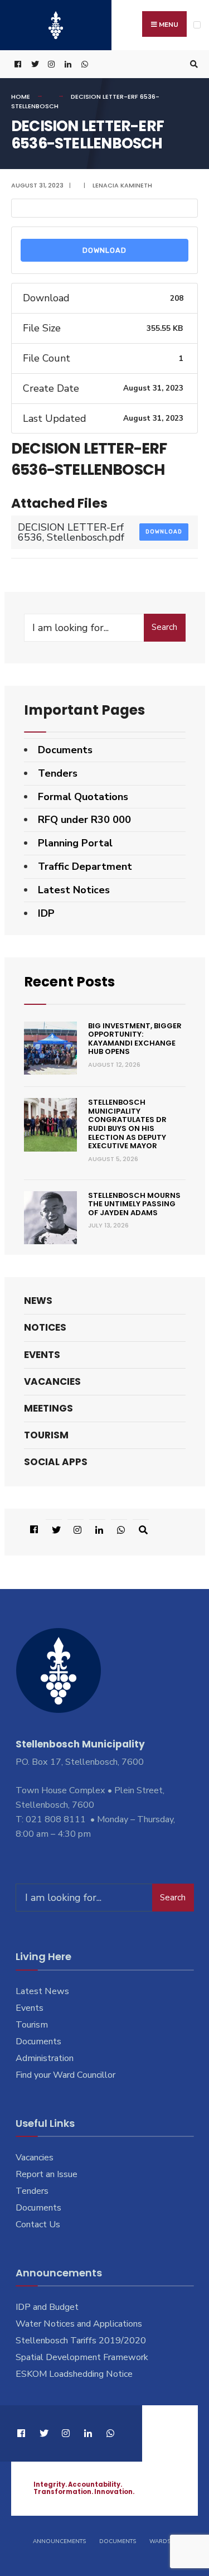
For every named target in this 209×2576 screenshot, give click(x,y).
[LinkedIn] (67, 64)
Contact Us (38, 2224)
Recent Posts (69, 982)
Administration (45, 2058)
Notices (45, 1327)
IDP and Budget (47, 2307)
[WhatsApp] (84, 64)
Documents (65, 750)
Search (164, 627)
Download (104, 250)
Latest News (42, 1991)
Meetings (48, 1408)
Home (21, 97)
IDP (46, 913)
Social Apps (56, 1462)
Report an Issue (47, 2174)
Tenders (58, 773)
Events (42, 1355)
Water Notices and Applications (79, 2324)
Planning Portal (75, 843)
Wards (160, 2541)
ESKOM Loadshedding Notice (74, 2374)
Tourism (46, 1435)
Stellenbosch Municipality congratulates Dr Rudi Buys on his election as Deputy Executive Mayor (127, 1124)
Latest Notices (74, 890)
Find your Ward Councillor (65, 2075)
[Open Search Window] (192, 64)
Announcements (59, 2541)
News (38, 1301)
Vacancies (52, 1381)
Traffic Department (85, 866)
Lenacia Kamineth (122, 185)
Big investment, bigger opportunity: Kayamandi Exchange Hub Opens (135, 1039)
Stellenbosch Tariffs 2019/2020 (81, 2341)
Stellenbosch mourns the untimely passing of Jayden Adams (134, 1204)
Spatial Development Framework (82, 2357)
